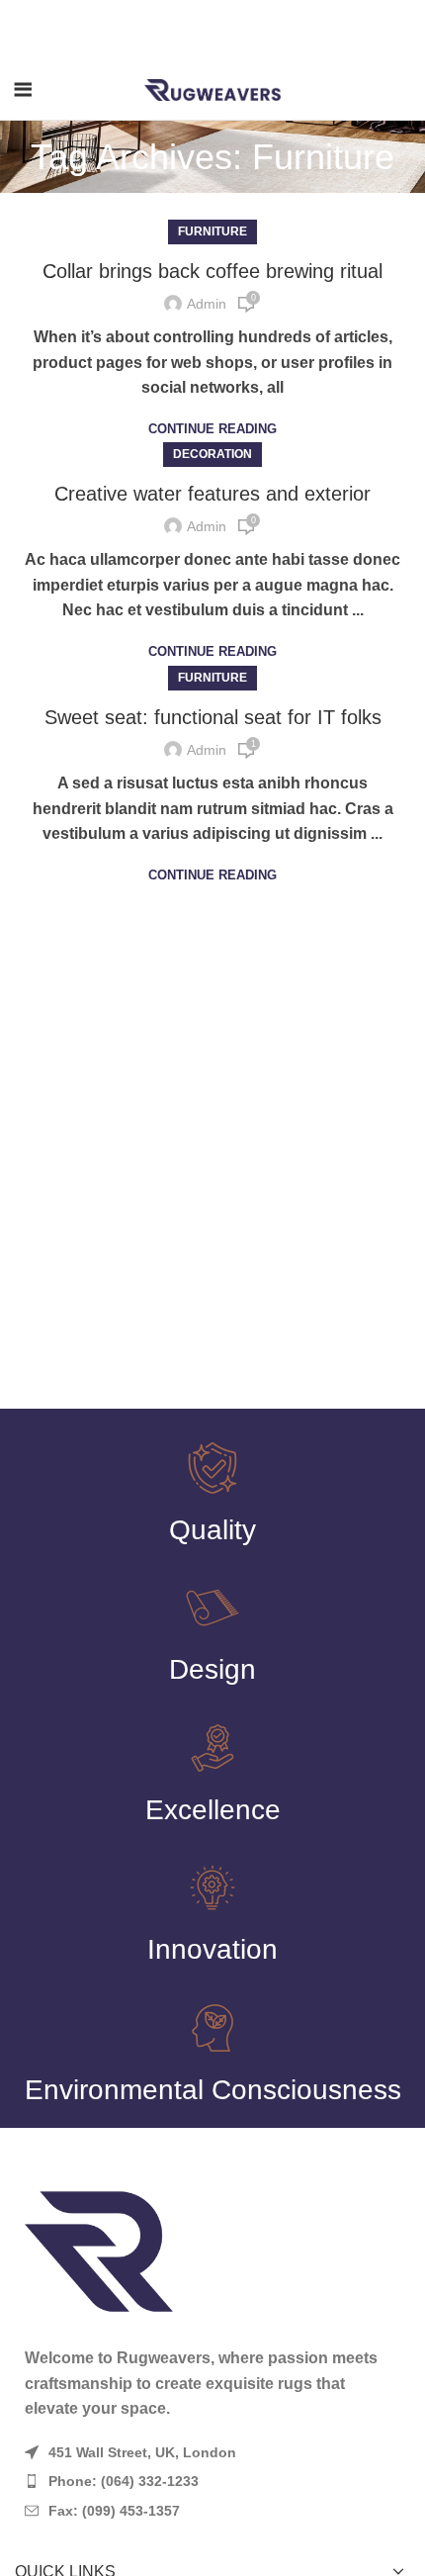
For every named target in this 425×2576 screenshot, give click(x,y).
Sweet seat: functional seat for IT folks (213, 717)
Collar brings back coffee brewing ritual (212, 271)
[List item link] (212, 2481)
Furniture (212, 231)
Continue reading (212, 429)
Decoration (212, 454)
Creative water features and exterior (212, 494)
